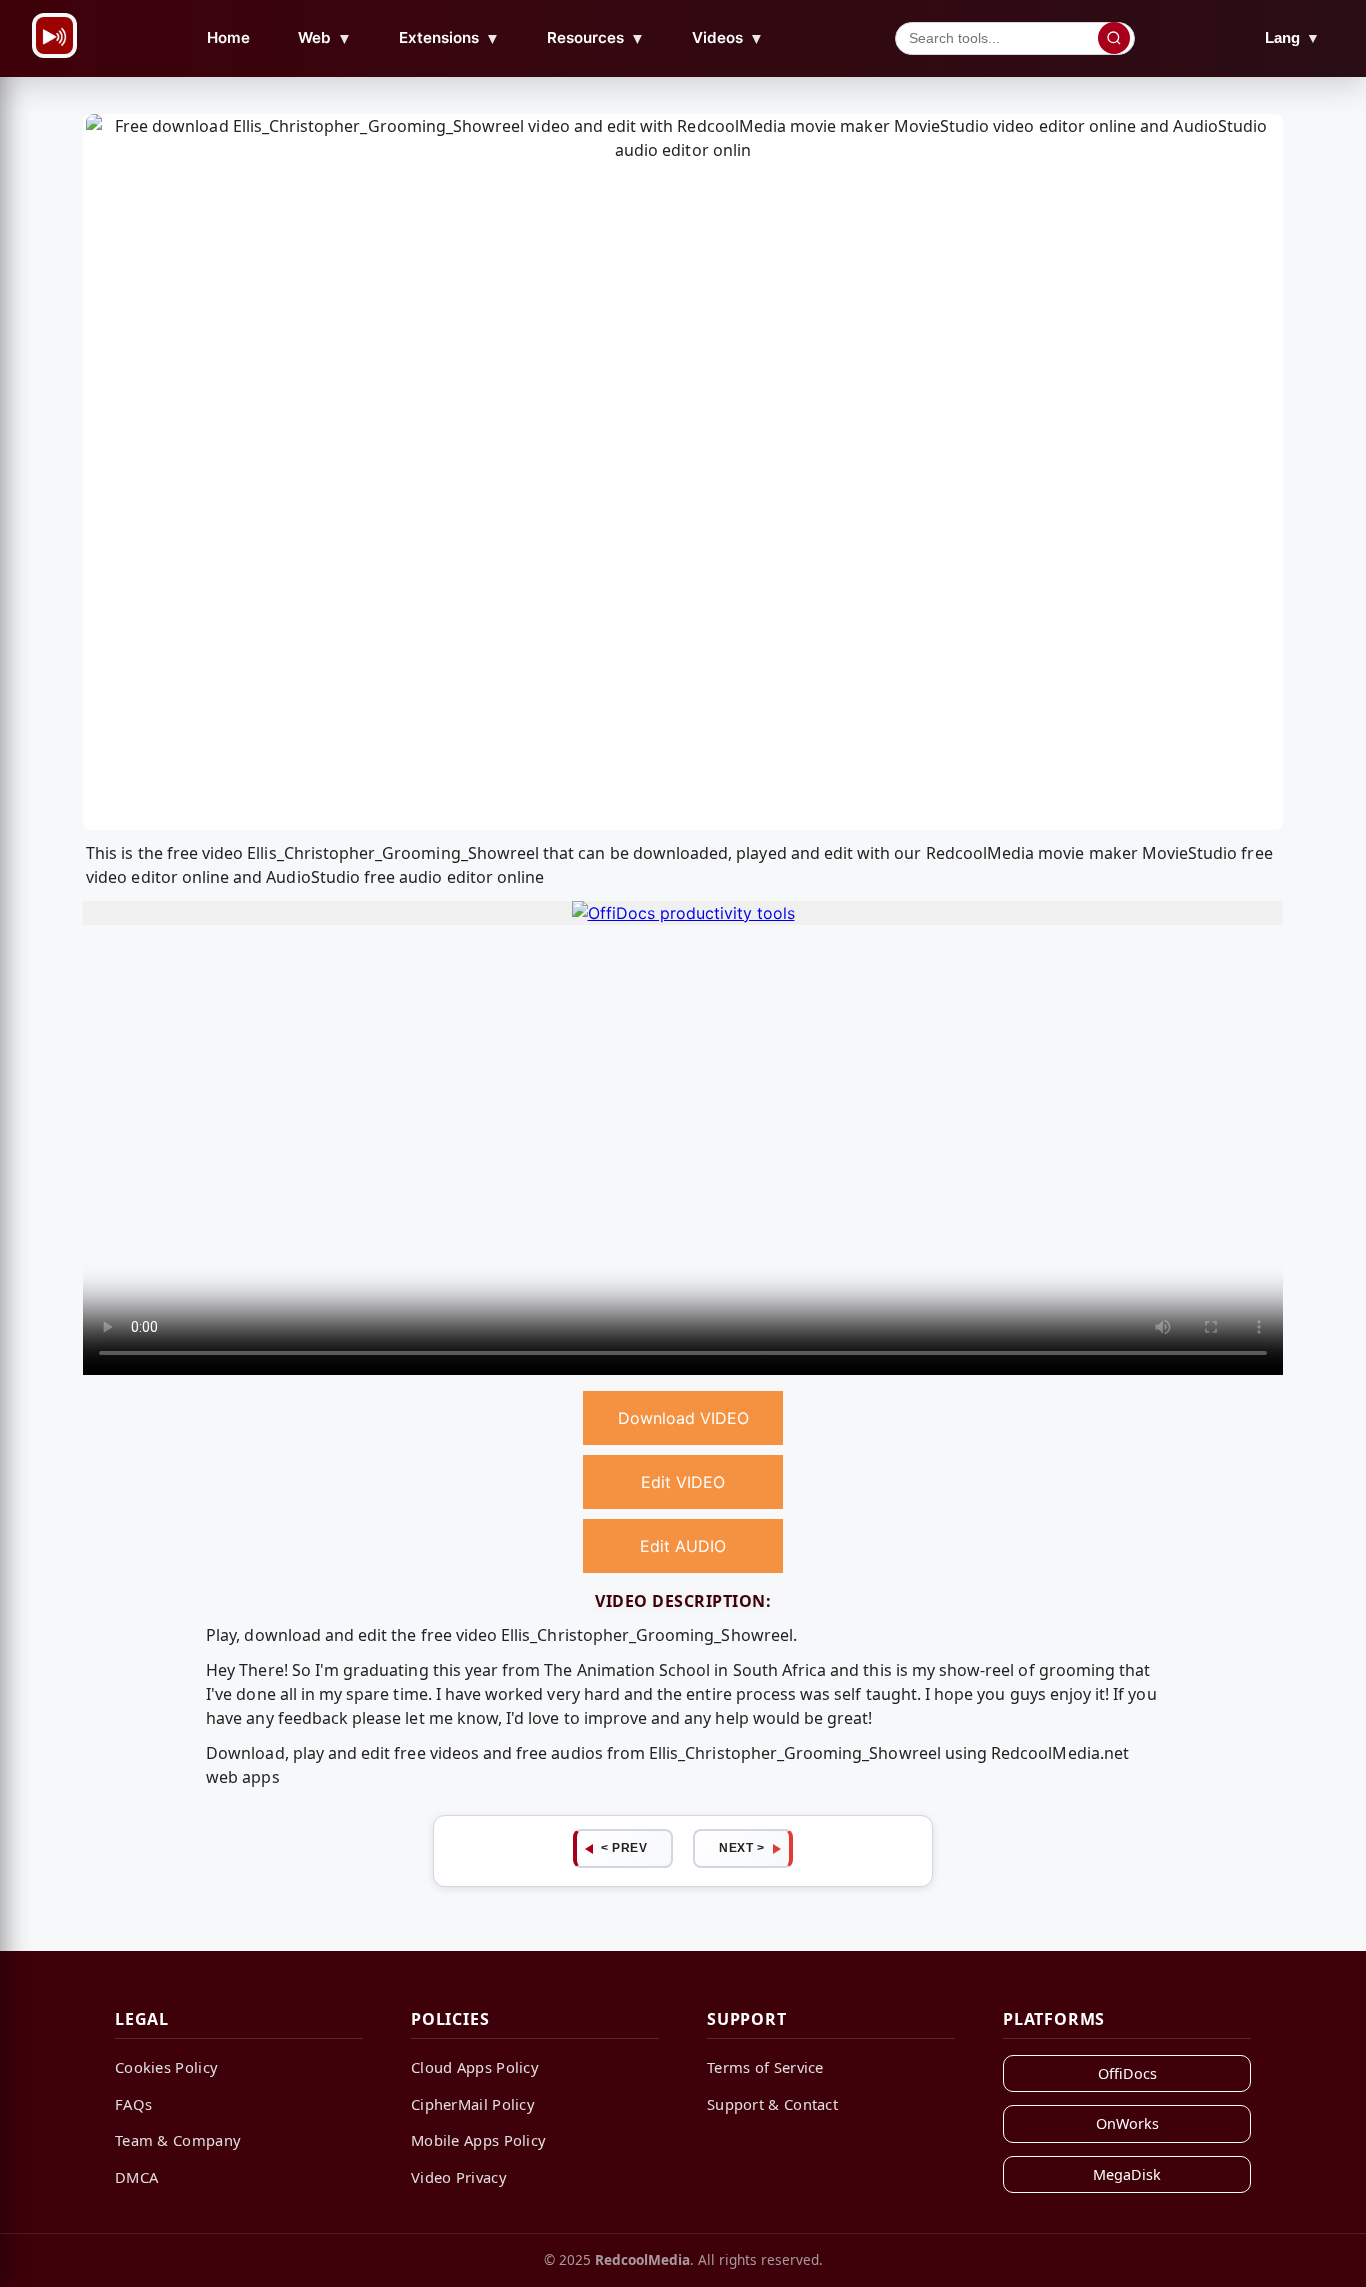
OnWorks (1127, 2123)
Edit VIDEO (683, 1482)
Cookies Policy (166, 2067)
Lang (1292, 37)
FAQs (133, 2104)
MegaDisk (1127, 2174)
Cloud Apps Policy (475, 2067)
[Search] (1114, 38)
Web (325, 38)
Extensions (449, 38)
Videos (728, 38)
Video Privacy (459, 2177)
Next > (741, 1848)
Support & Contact (772, 2104)
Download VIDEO (683, 1418)
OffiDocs (1127, 2073)
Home (228, 37)
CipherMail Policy (473, 2104)
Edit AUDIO (683, 1546)
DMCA (136, 2177)
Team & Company (178, 2140)
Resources (596, 38)
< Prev (624, 1848)
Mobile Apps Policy (478, 2140)
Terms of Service (765, 2067)
